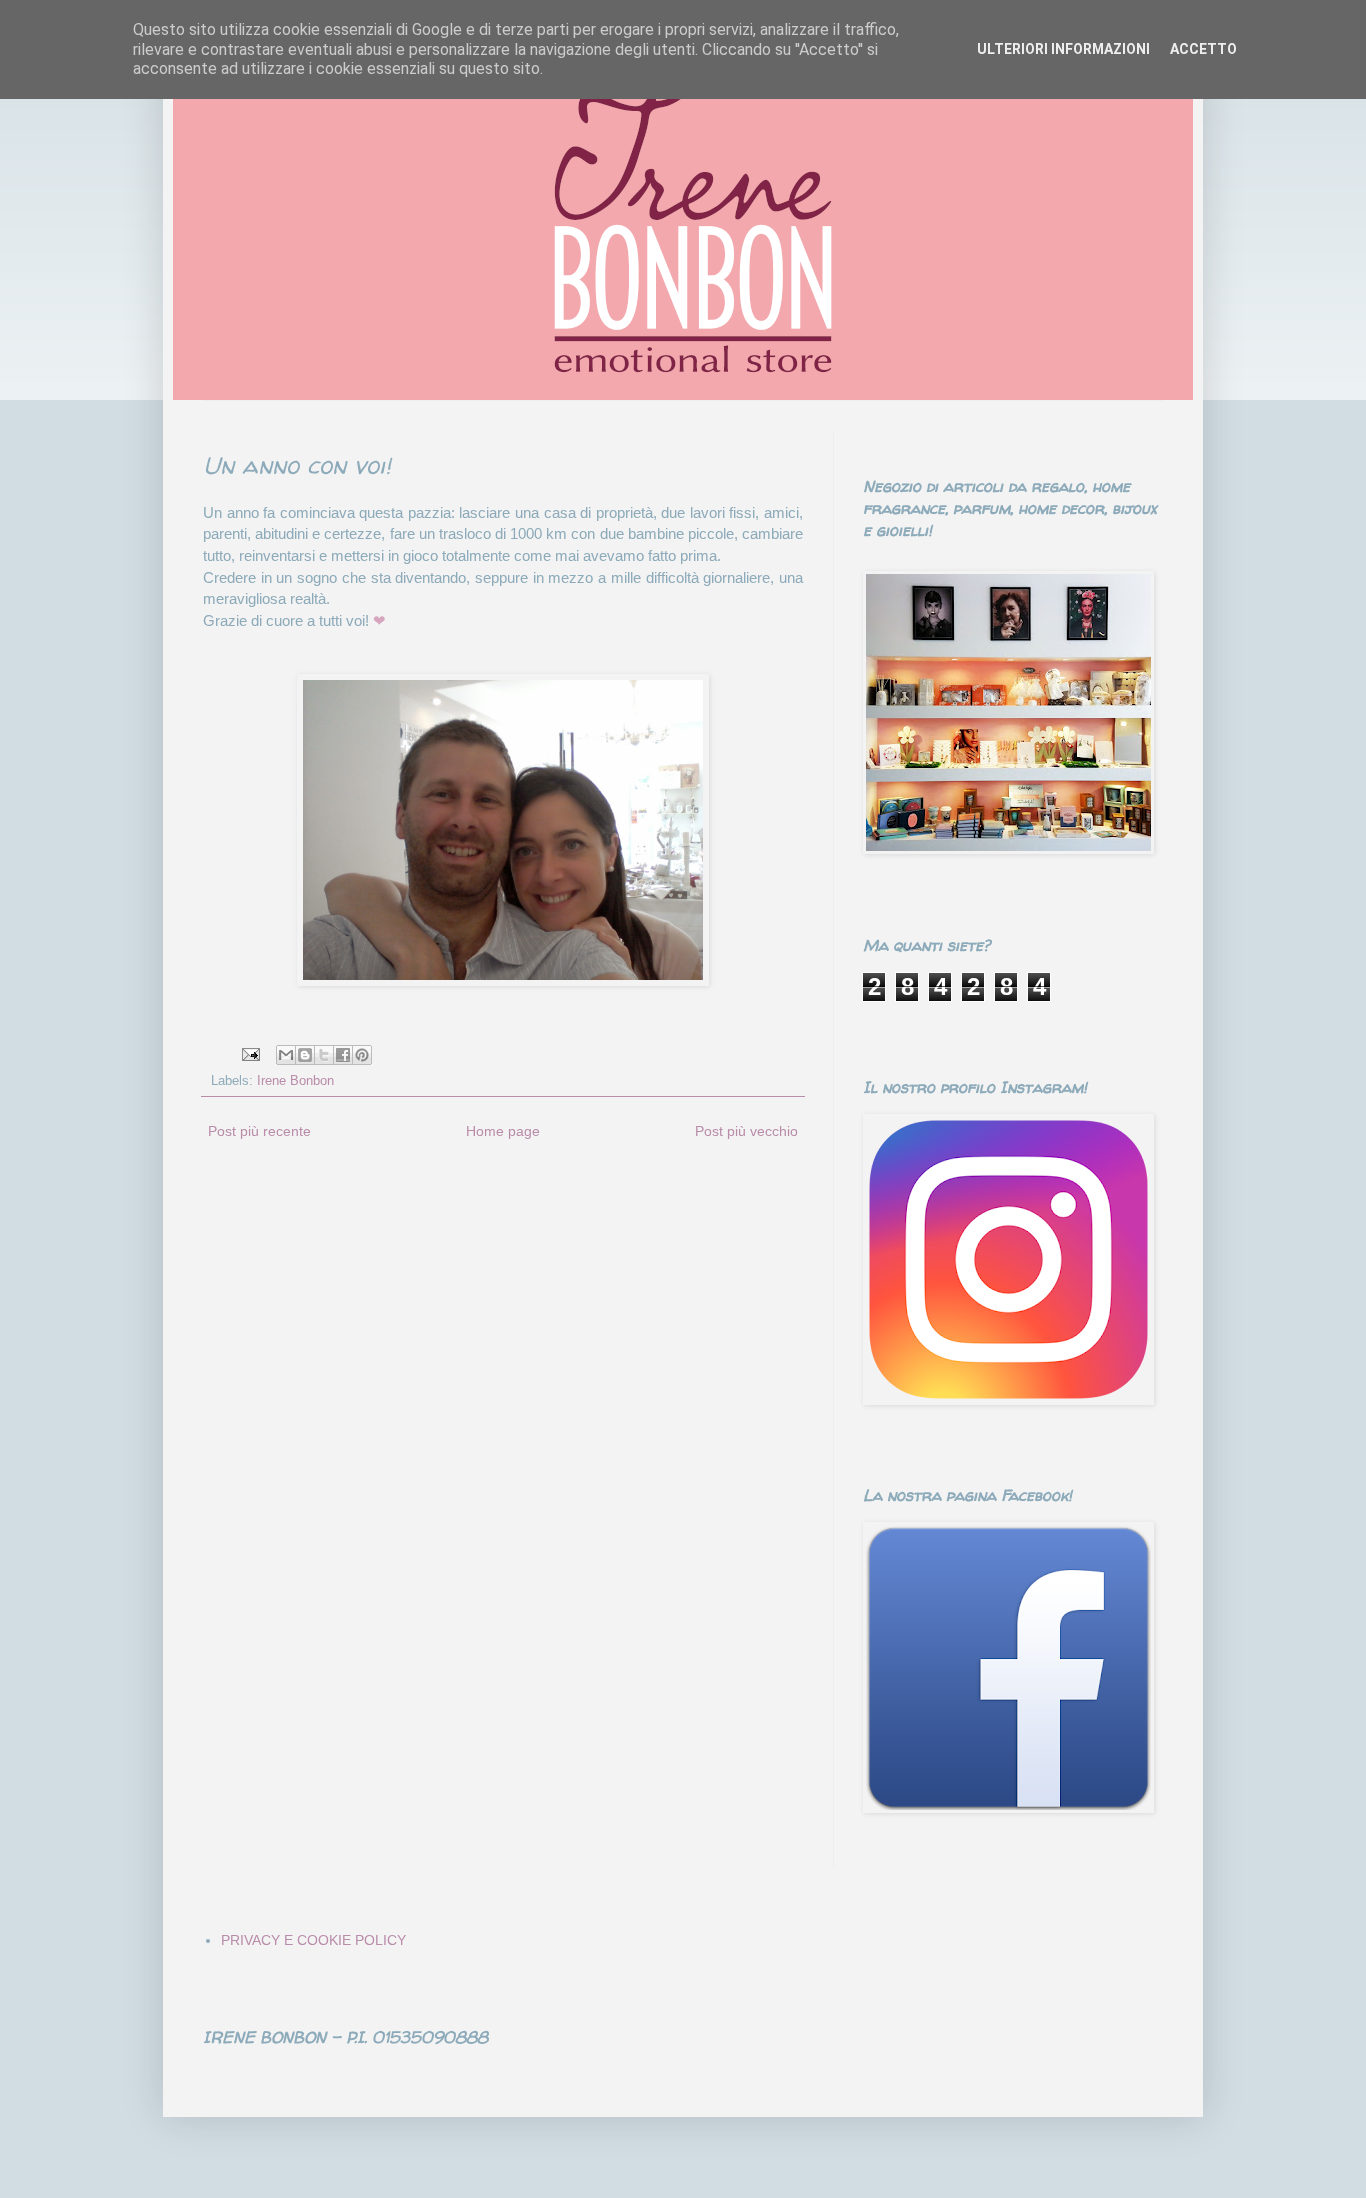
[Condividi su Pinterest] (362, 1055)
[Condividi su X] (324, 1055)
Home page (503, 1131)
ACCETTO (1203, 49)
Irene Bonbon (295, 1081)
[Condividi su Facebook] (343, 1055)
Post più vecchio (746, 1131)
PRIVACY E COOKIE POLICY (313, 1940)
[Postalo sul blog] (305, 1055)
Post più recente (259, 1131)
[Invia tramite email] (286, 1055)
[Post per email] (250, 1054)
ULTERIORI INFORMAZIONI (1063, 49)
